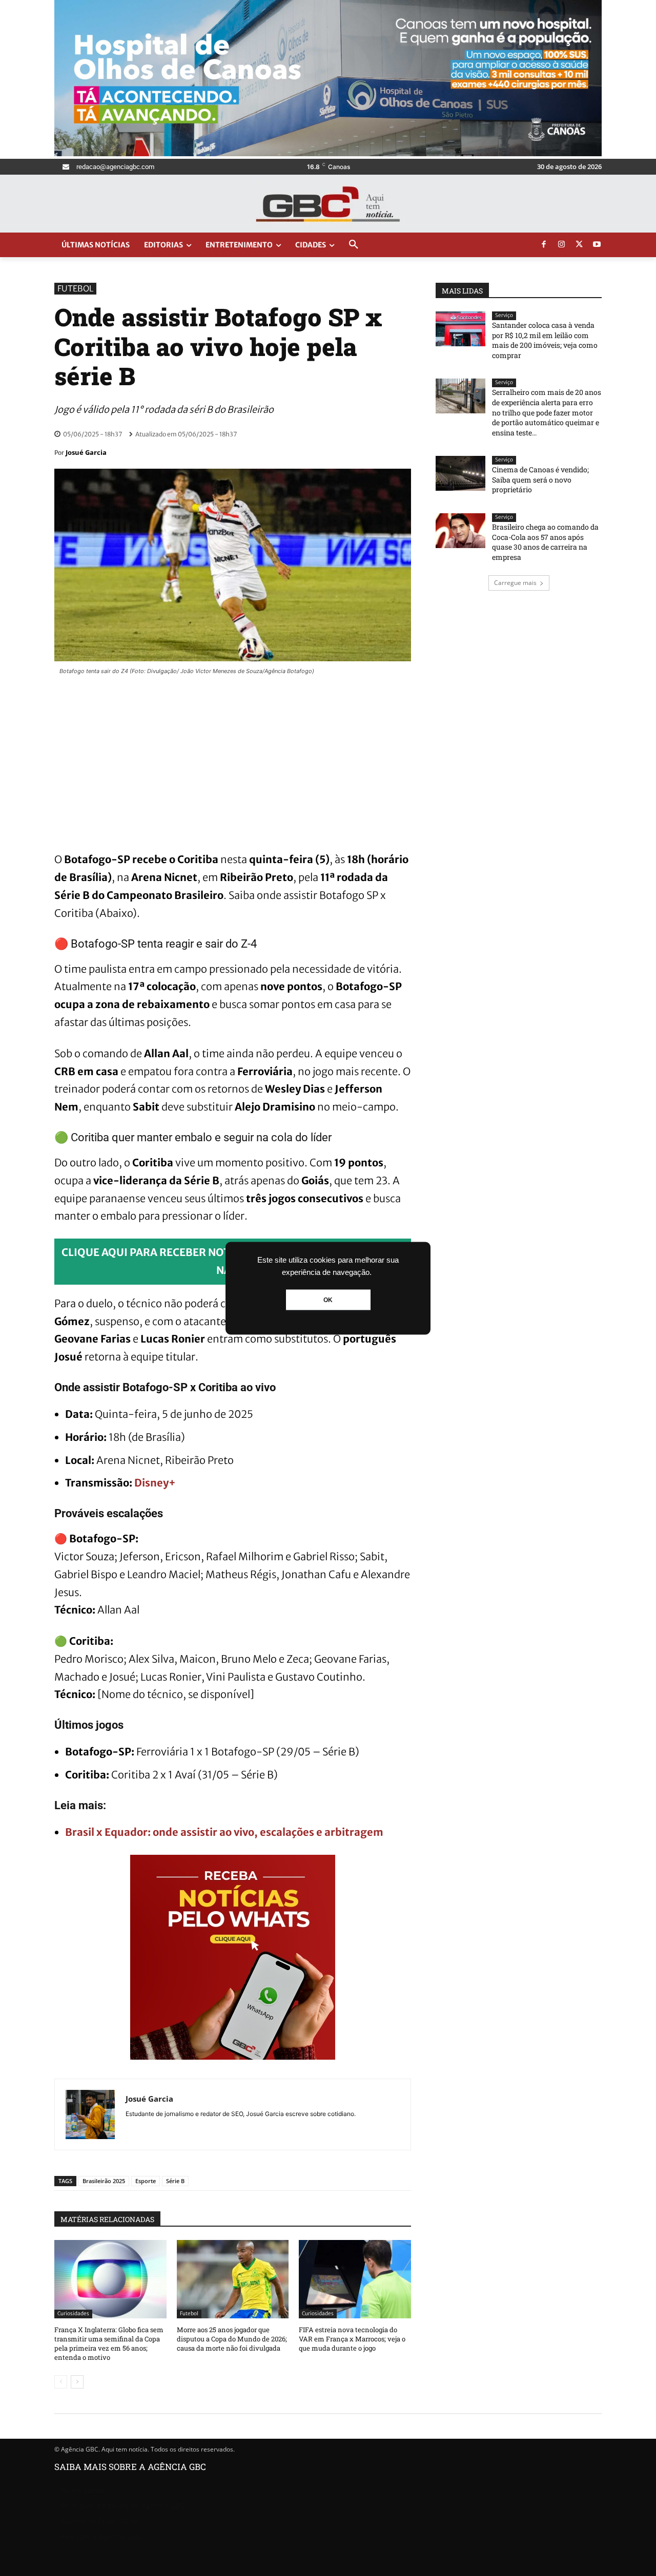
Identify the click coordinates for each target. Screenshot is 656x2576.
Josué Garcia (86, 452)
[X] (579, 245)
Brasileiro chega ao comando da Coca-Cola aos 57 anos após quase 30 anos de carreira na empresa (545, 542)
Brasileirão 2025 (104, 2181)
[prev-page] (61, 2382)
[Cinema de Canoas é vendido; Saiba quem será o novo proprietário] (460, 473)
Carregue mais (515, 583)
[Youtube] (597, 245)
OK (328, 1300)
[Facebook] (544, 245)
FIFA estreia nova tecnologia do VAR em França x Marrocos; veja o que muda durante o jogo (352, 2339)
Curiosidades (73, 2313)
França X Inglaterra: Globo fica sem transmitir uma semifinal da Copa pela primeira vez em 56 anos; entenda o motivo (109, 2344)
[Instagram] (562, 245)
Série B (175, 2181)
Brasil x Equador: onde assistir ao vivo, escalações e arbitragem (224, 1832)
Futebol (75, 288)
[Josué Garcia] (90, 2114)
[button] (354, 245)
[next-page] (77, 2382)
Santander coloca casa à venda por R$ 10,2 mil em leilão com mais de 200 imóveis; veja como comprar (545, 340)
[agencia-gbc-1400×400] (328, 153)
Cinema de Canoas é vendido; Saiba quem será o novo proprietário (540, 479)
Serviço (504, 315)
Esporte (146, 2181)
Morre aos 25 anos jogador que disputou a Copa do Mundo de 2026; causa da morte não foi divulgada (232, 2339)
